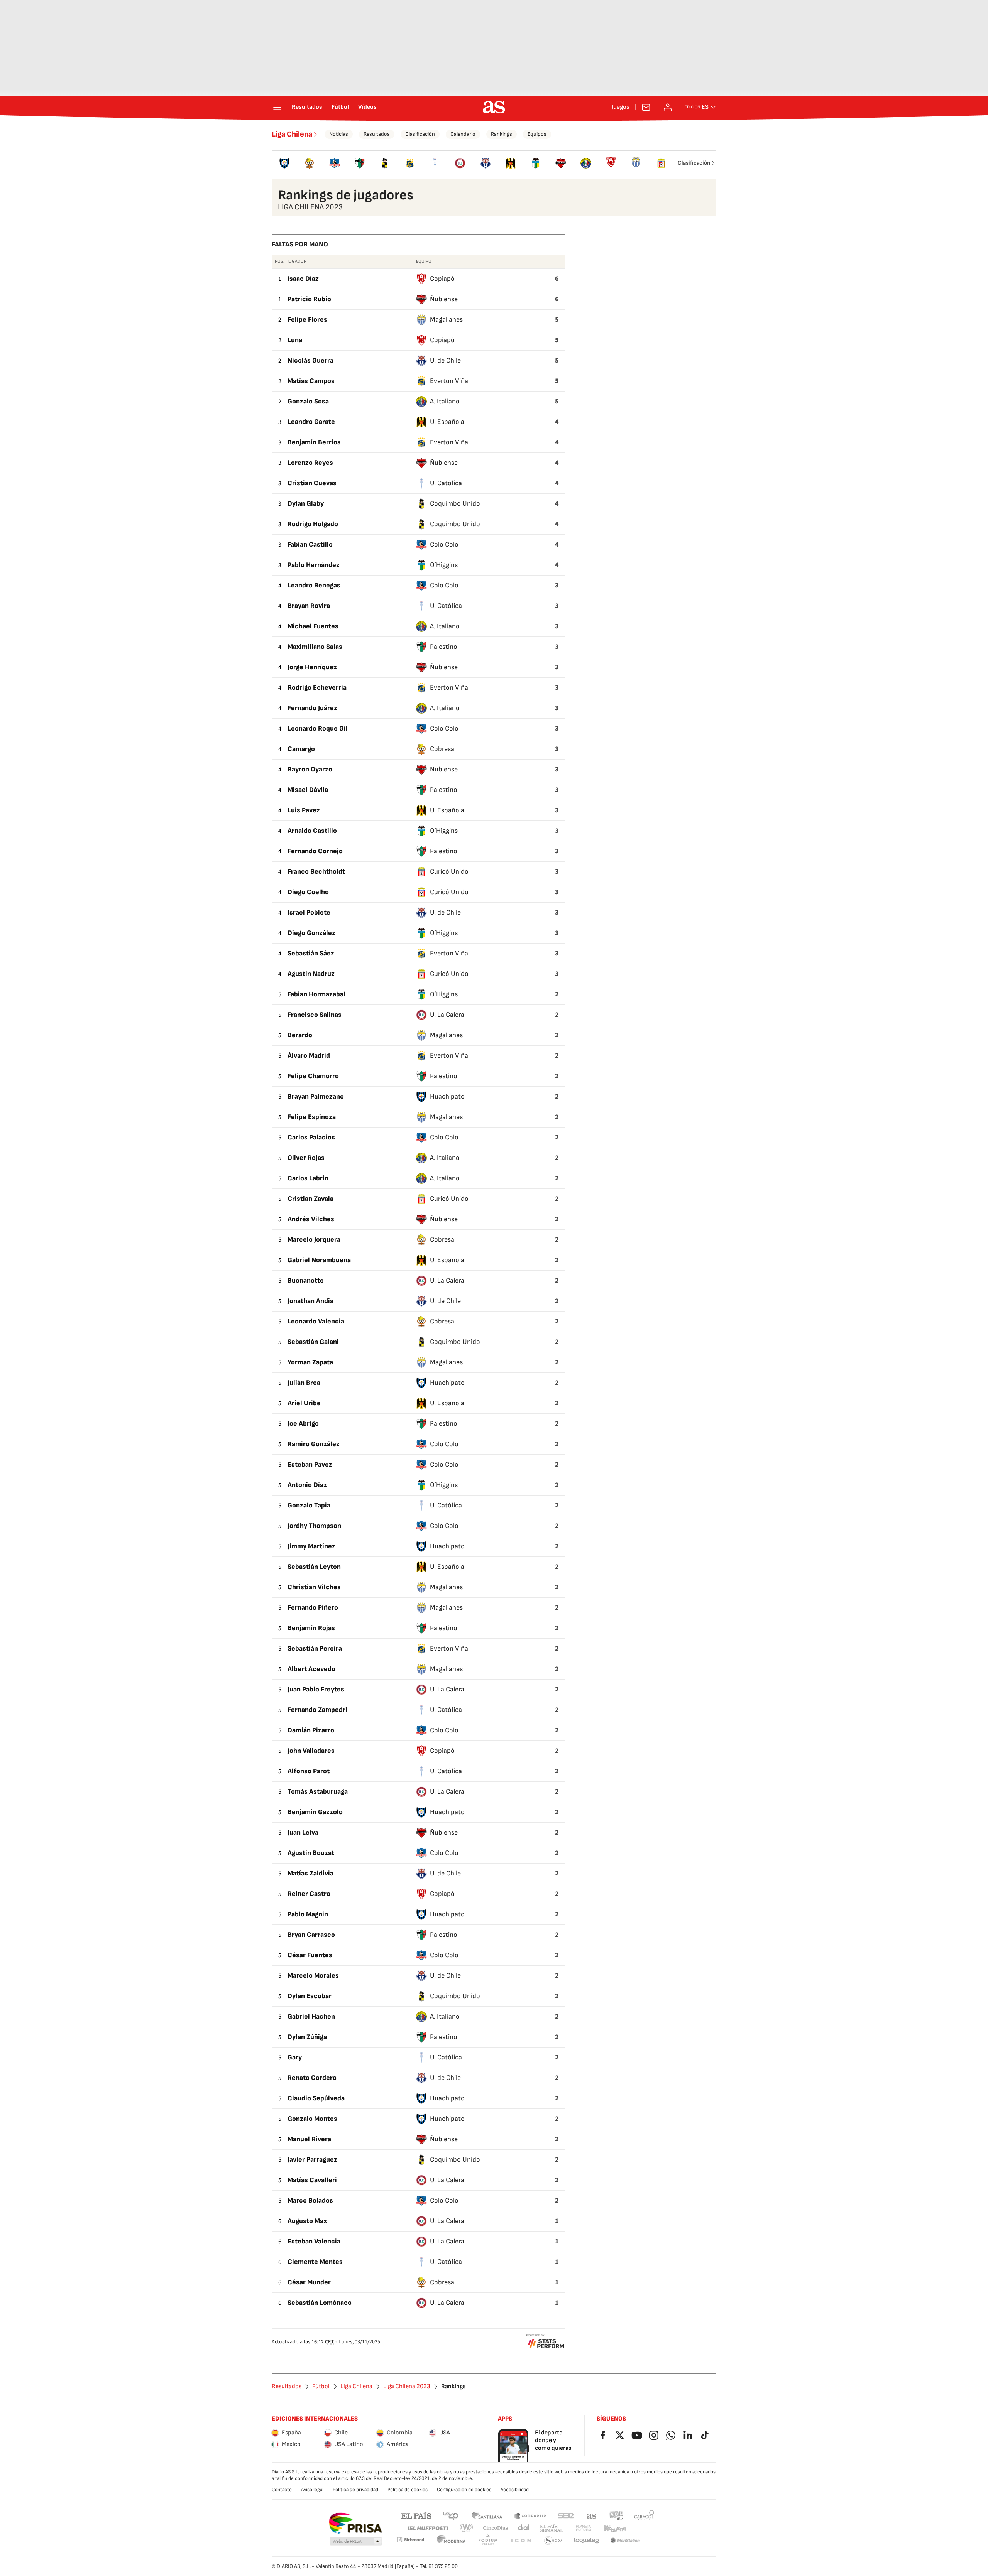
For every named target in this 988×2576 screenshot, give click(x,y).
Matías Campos (311, 381)
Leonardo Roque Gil (318, 728)
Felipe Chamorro (313, 1076)
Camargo (301, 749)
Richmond (410, 2540)
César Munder (309, 2282)
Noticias (339, 134)
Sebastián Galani (313, 1342)
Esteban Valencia (314, 2241)
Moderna (452, 2541)
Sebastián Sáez (311, 953)
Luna (295, 340)
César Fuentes (310, 1955)
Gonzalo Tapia (309, 1505)
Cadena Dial (524, 2528)
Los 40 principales (450, 2515)
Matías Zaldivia (310, 1873)
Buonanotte (306, 1280)
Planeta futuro (584, 2528)
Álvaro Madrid (309, 1056)
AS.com (592, 2515)
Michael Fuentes (313, 626)
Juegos (620, 107)
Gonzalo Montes (312, 2119)
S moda (553, 2541)
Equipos (537, 134)
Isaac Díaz (303, 279)
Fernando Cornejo (315, 851)
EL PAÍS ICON (521, 2541)
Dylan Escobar (310, 1996)
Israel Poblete (309, 912)
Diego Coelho (308, 892)
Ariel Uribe (304, 1403)
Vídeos (367, 107)
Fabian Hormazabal (316, 994)
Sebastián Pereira (315, 1648)
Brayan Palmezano (316, 1096)
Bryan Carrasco (311, 1935)
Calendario (463, 134)
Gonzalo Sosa (308, 401)
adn (617, 2515)
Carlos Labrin (308, 1178)
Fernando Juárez (312, 708)
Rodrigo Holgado (313, 524)
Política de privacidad (355, 2490)
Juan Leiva (303, 1832)
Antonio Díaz (307, 1485)
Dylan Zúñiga (307, 2037)
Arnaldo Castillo (312, 831)
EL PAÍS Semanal (551, 2528)
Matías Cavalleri (312, 2180)
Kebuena (615, 2528)
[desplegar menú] (277, 107)
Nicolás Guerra (310, 360)
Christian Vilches (314, 1587)
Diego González (311, 933)
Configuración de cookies (464, 2490)
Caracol (644, 2515)
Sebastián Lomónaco (320, 2303)
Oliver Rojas (306, 1158)
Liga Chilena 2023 (407, 2387)
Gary (295, 2057)
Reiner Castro (309, 1894)
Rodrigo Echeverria (317, 688)
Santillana (487, 2515)
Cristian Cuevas (312, 483)
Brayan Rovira (309, 606)
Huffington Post (427, 2528)
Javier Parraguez (312, 2160)
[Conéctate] (668, 107)
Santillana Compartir (530, 2515)
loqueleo (587, 2541)
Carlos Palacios (311, 1137)
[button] (356, 2542)
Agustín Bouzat (311, 1853)
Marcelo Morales (313, 1976)
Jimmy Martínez (311, 1546)
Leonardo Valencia (316, 1321)
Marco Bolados (310, 2200)
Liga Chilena (292, 134)
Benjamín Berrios (314, 442)
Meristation (625, 2541)
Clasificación (420, 134)
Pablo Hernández (314, 565)
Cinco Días (496, 2528)
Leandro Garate (311, 422)
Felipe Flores (307, 320)
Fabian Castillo (310, 544)
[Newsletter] (646, 107)
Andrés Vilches (311, 1219)
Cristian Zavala (310, 1199)
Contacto (282, 2490)
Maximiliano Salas (315, 647)
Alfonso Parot (309, 1771)
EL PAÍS (416, 2515)
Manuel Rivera (309, 2139)
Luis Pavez (304, 810)
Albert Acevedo (311, 1669)
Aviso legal (312, 2490)
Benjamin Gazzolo (315, 1812)
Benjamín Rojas (311, 1628)
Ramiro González (314, 1444)
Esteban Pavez (310, 1464)
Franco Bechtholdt (316, 872)
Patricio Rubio (309, 299)
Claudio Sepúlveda (316, 2098)
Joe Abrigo (303, 1424)
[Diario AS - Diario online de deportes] (494, 107)
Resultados (307, 107)
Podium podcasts (488, 2541)
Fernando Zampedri (317, 1710)
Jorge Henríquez (312, 667)
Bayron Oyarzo (310, 769)
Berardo (300, 1035)
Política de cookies (408, 2490)
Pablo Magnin (308, 1914)
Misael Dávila (308, 790)
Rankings (502, 134)
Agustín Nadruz (311, 974)
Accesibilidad (515, 2490)
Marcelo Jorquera (314, 1240)
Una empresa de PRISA (355, 2523)
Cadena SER (566, 2515)
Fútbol (340, 107)
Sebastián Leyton (314, 1567)
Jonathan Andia (310, 1301)
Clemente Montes (315, 2262)
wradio (467, 2528)
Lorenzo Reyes (310, 463)
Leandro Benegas (314, 585)
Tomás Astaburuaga (318, 1792)
